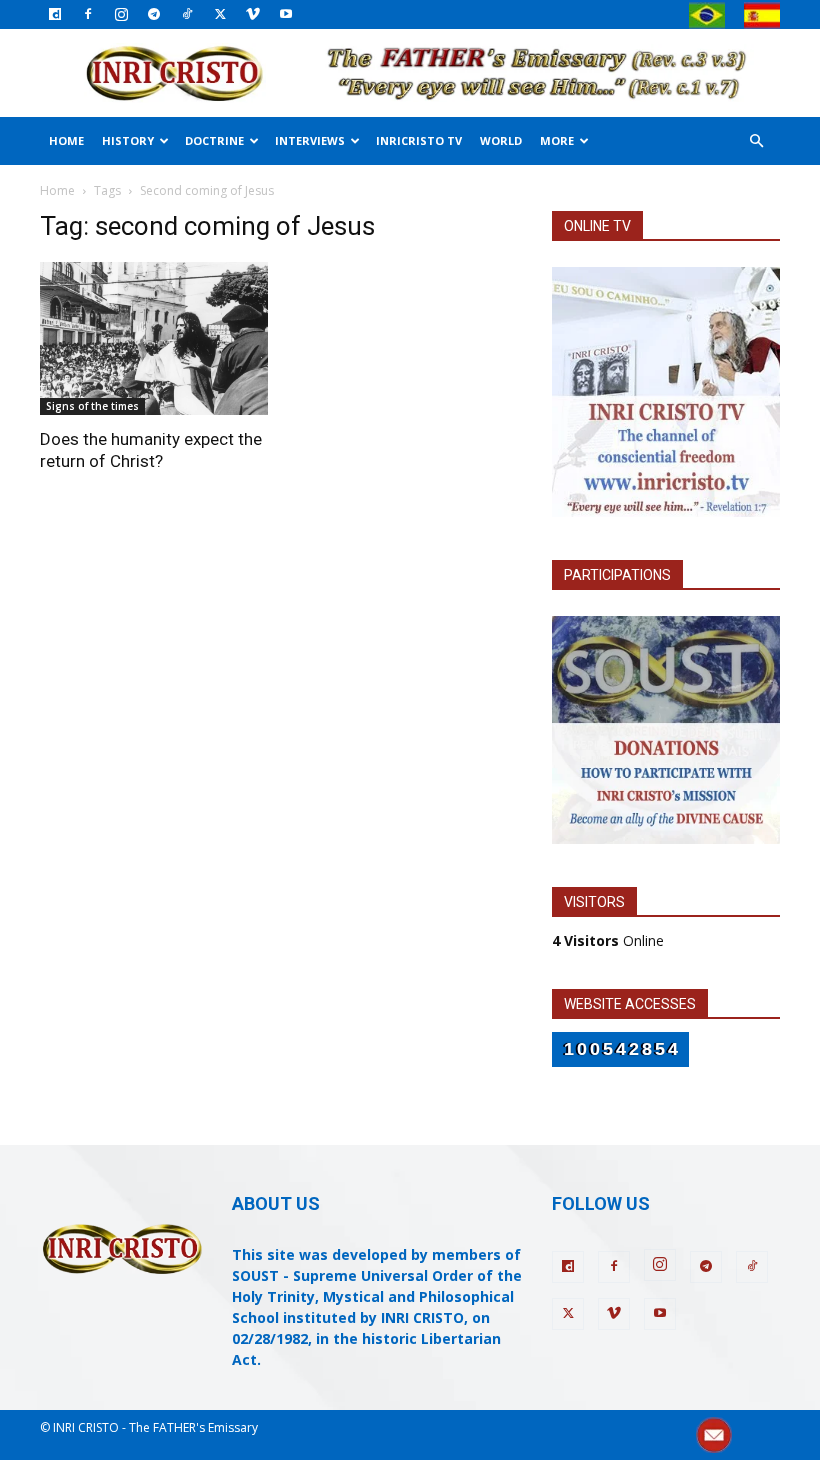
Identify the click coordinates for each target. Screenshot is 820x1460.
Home (66, 140)
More (557, 140)
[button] (756, 141)
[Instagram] (121, 14)
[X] (220, 14)
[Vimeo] (253, 14)
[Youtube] (286, 14)
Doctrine (214, 140)
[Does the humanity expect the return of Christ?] (154, 339)
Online (608, 940)
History (128, 140)
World (501, 140)
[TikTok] (187, 14)
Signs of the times (92, 406)
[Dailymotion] (55, 14)
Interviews (310, 140)
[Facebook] (88, 14)
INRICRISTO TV (419, 140)
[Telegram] (154, 14)
